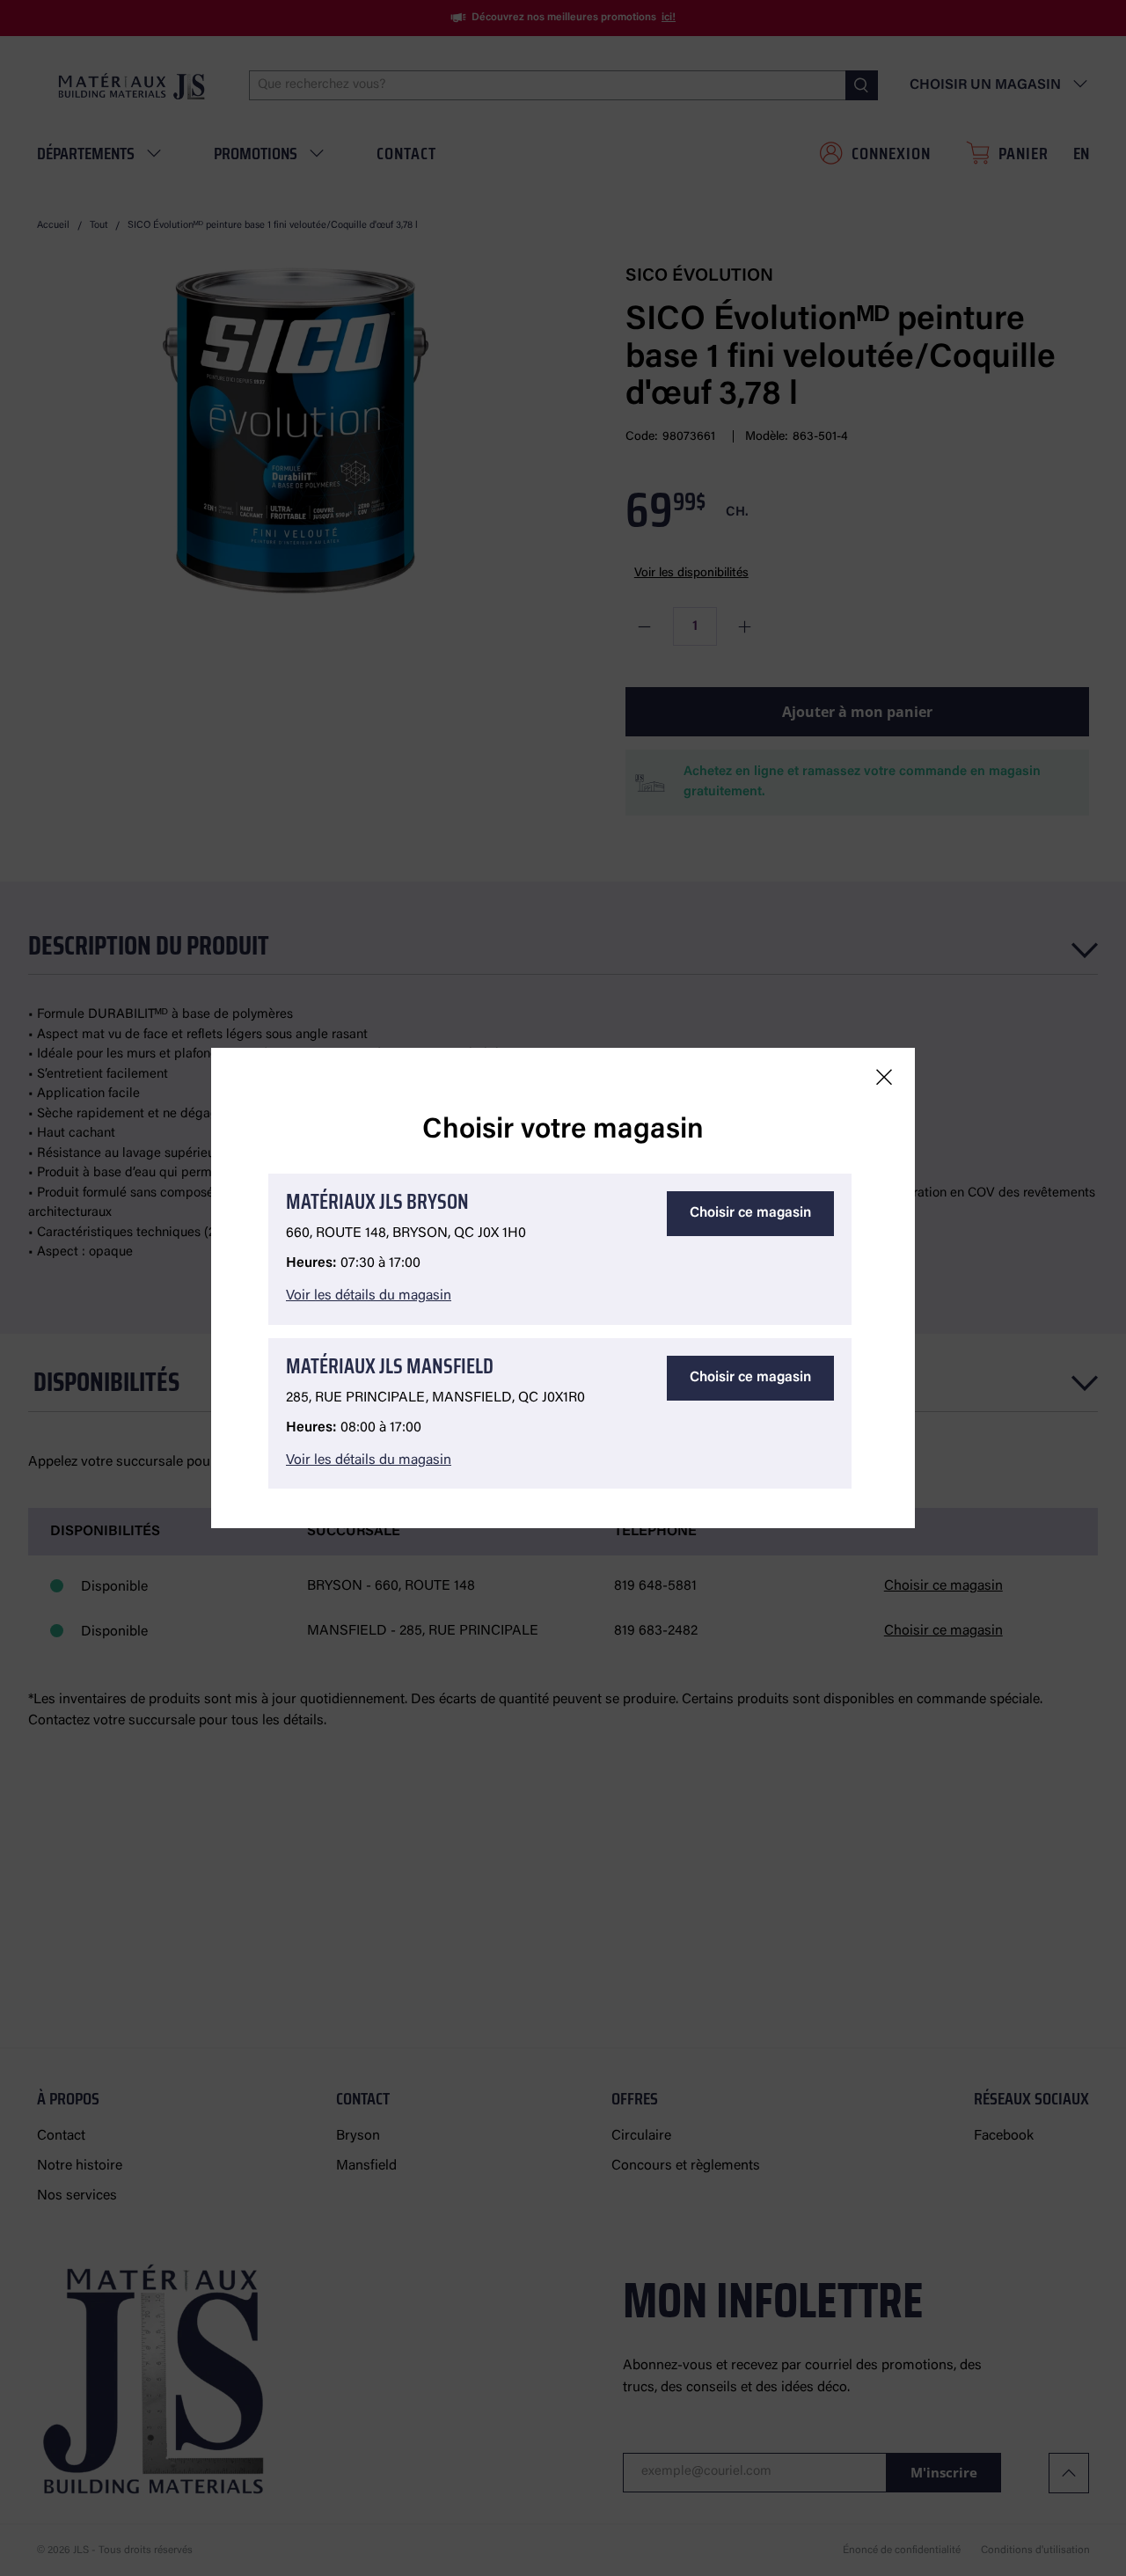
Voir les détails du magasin (369, 1296)
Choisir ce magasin (750, 1213)
